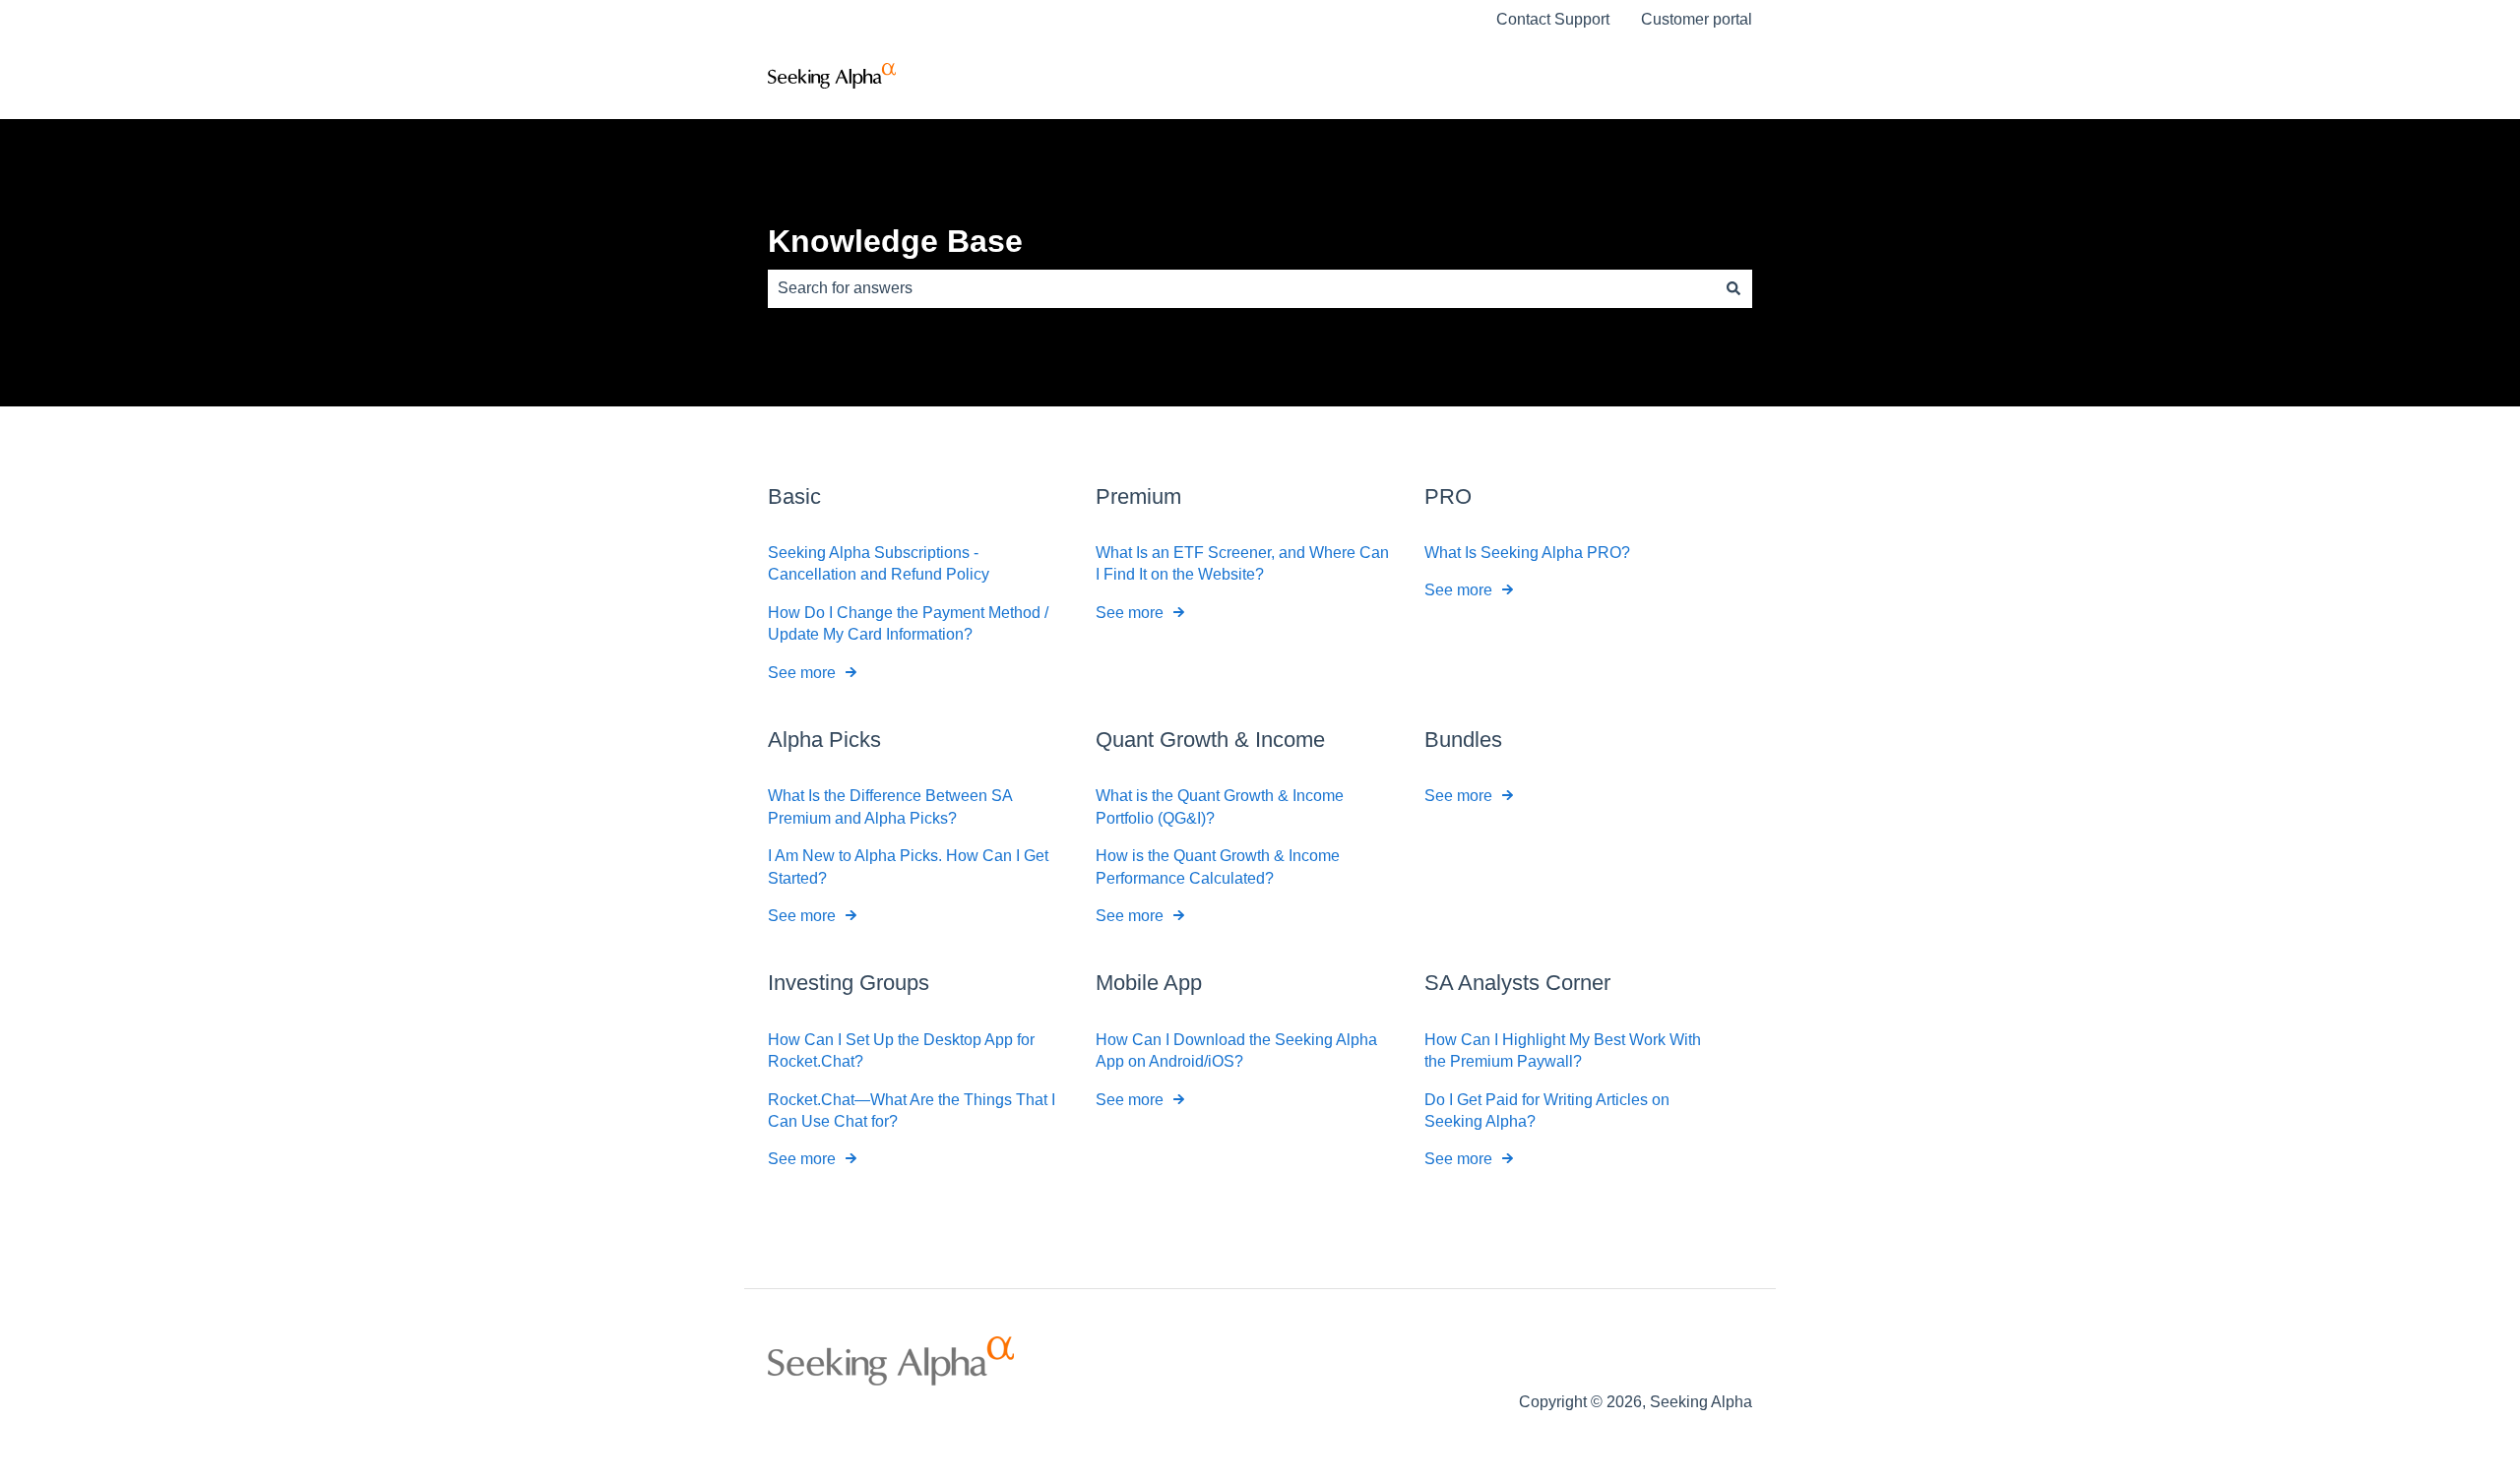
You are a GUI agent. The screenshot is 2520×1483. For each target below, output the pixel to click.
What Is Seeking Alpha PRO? (1527, 553)
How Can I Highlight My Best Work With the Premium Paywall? (1563, 1050)
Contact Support (1553, 19)
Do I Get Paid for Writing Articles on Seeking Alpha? (1547, 1111)
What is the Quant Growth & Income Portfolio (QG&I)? (1220, 806)
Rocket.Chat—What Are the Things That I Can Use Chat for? (912, 1111)
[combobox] (1241, 288)
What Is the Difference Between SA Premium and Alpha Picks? (890, 806)
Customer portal (1697, 19)
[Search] (1733, 288)
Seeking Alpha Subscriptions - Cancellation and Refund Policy (879, 563)
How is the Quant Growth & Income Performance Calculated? (1218, 866)
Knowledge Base (895, 241)
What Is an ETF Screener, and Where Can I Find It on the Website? (1242, 563)
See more (802, 673)
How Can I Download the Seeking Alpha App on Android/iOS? (1236, 1050)
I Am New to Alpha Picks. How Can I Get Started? (908, 866)
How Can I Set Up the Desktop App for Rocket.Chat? (901, 1050)
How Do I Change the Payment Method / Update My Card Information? (908, 623)
